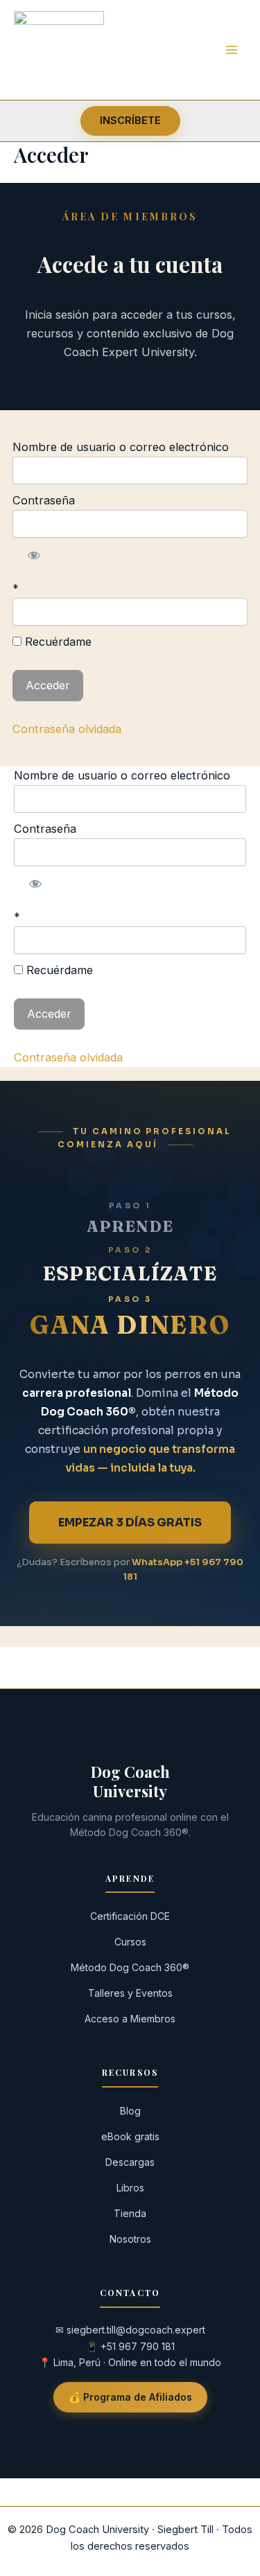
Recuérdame (57, 642)
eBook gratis (130, 2136)
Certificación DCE (130, 1916)
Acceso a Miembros (130, 2019)
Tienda (130, 2213)
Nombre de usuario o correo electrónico (121, 447)
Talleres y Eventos (130, 1993)
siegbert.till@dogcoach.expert (136, 2330)
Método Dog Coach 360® (130, 1967)
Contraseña (44, 500)
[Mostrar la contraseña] (34, 555)
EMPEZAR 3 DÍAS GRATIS (130, 1523)
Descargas (130, 2162)
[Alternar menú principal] (231, 50)
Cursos (130, 1942)
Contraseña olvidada (67, 729)
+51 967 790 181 (138, 2346)
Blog (130, 2111)
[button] (130, 121)
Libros (130, 2188)
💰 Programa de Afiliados (130, 2397)
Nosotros (130, 2239)
